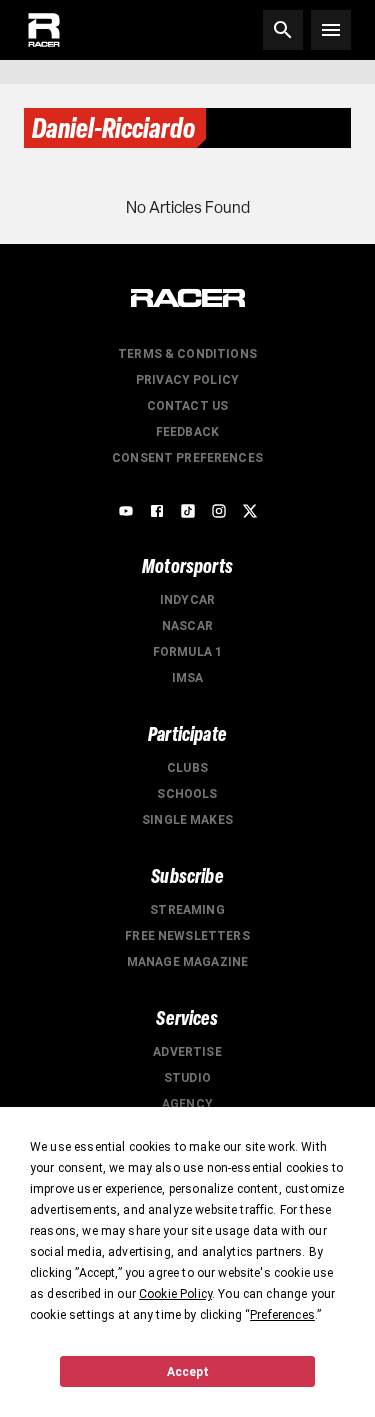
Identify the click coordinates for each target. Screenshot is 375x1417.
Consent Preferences (187, 458)
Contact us (188, 406)
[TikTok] (188, 511)
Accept (188, 1372)
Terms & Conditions (187, 354)
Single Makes (187, 820)
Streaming (187, 910)
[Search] (283, 30)
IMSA (188, 678)
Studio (187, 1078)
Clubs (187, 768)
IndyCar (187, 600)
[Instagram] (219, 511)
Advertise (187, 1052)
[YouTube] (126, 511)
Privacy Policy (187, 380)
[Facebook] (157, 511)
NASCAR (187, 626)
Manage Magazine (187, 962)
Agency (187, 1104)
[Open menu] (331, 30)
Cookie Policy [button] (175, 1294)
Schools (187, 794)
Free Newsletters (187, 936)
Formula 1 (187, 652)
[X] (250, 511)
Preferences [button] (282, 1315)
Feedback (187, 432)
